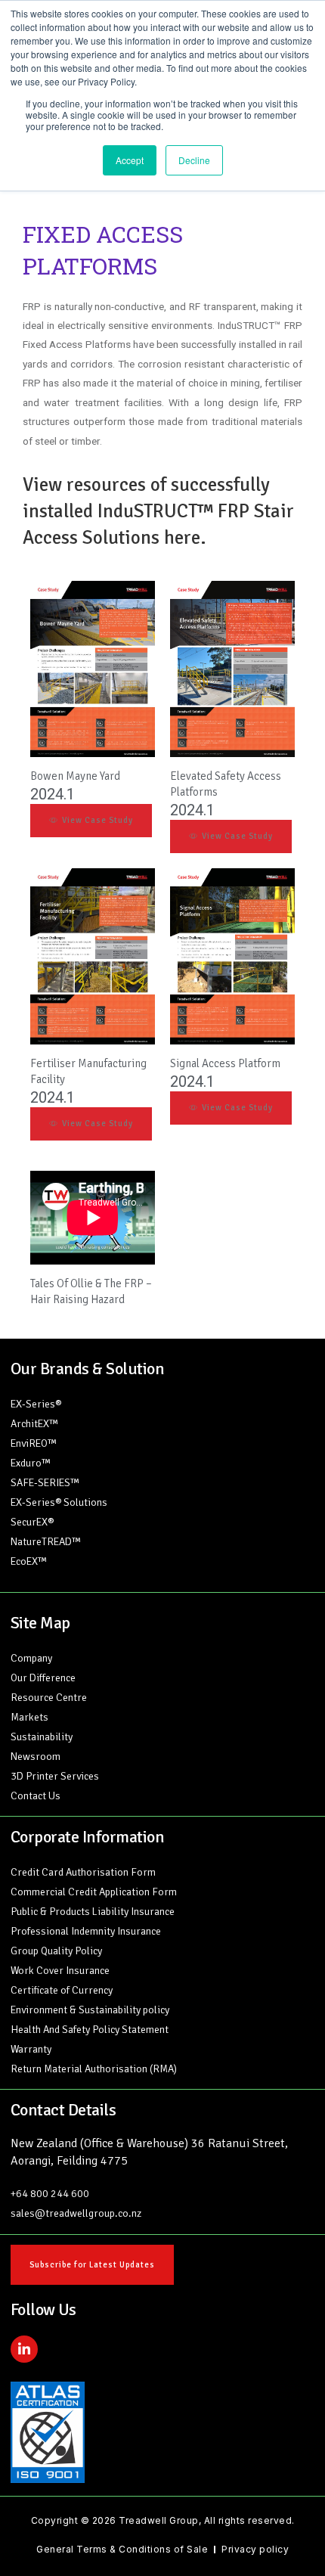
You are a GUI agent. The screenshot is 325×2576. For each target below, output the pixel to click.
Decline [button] (194, 160)
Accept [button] (130, 160)
